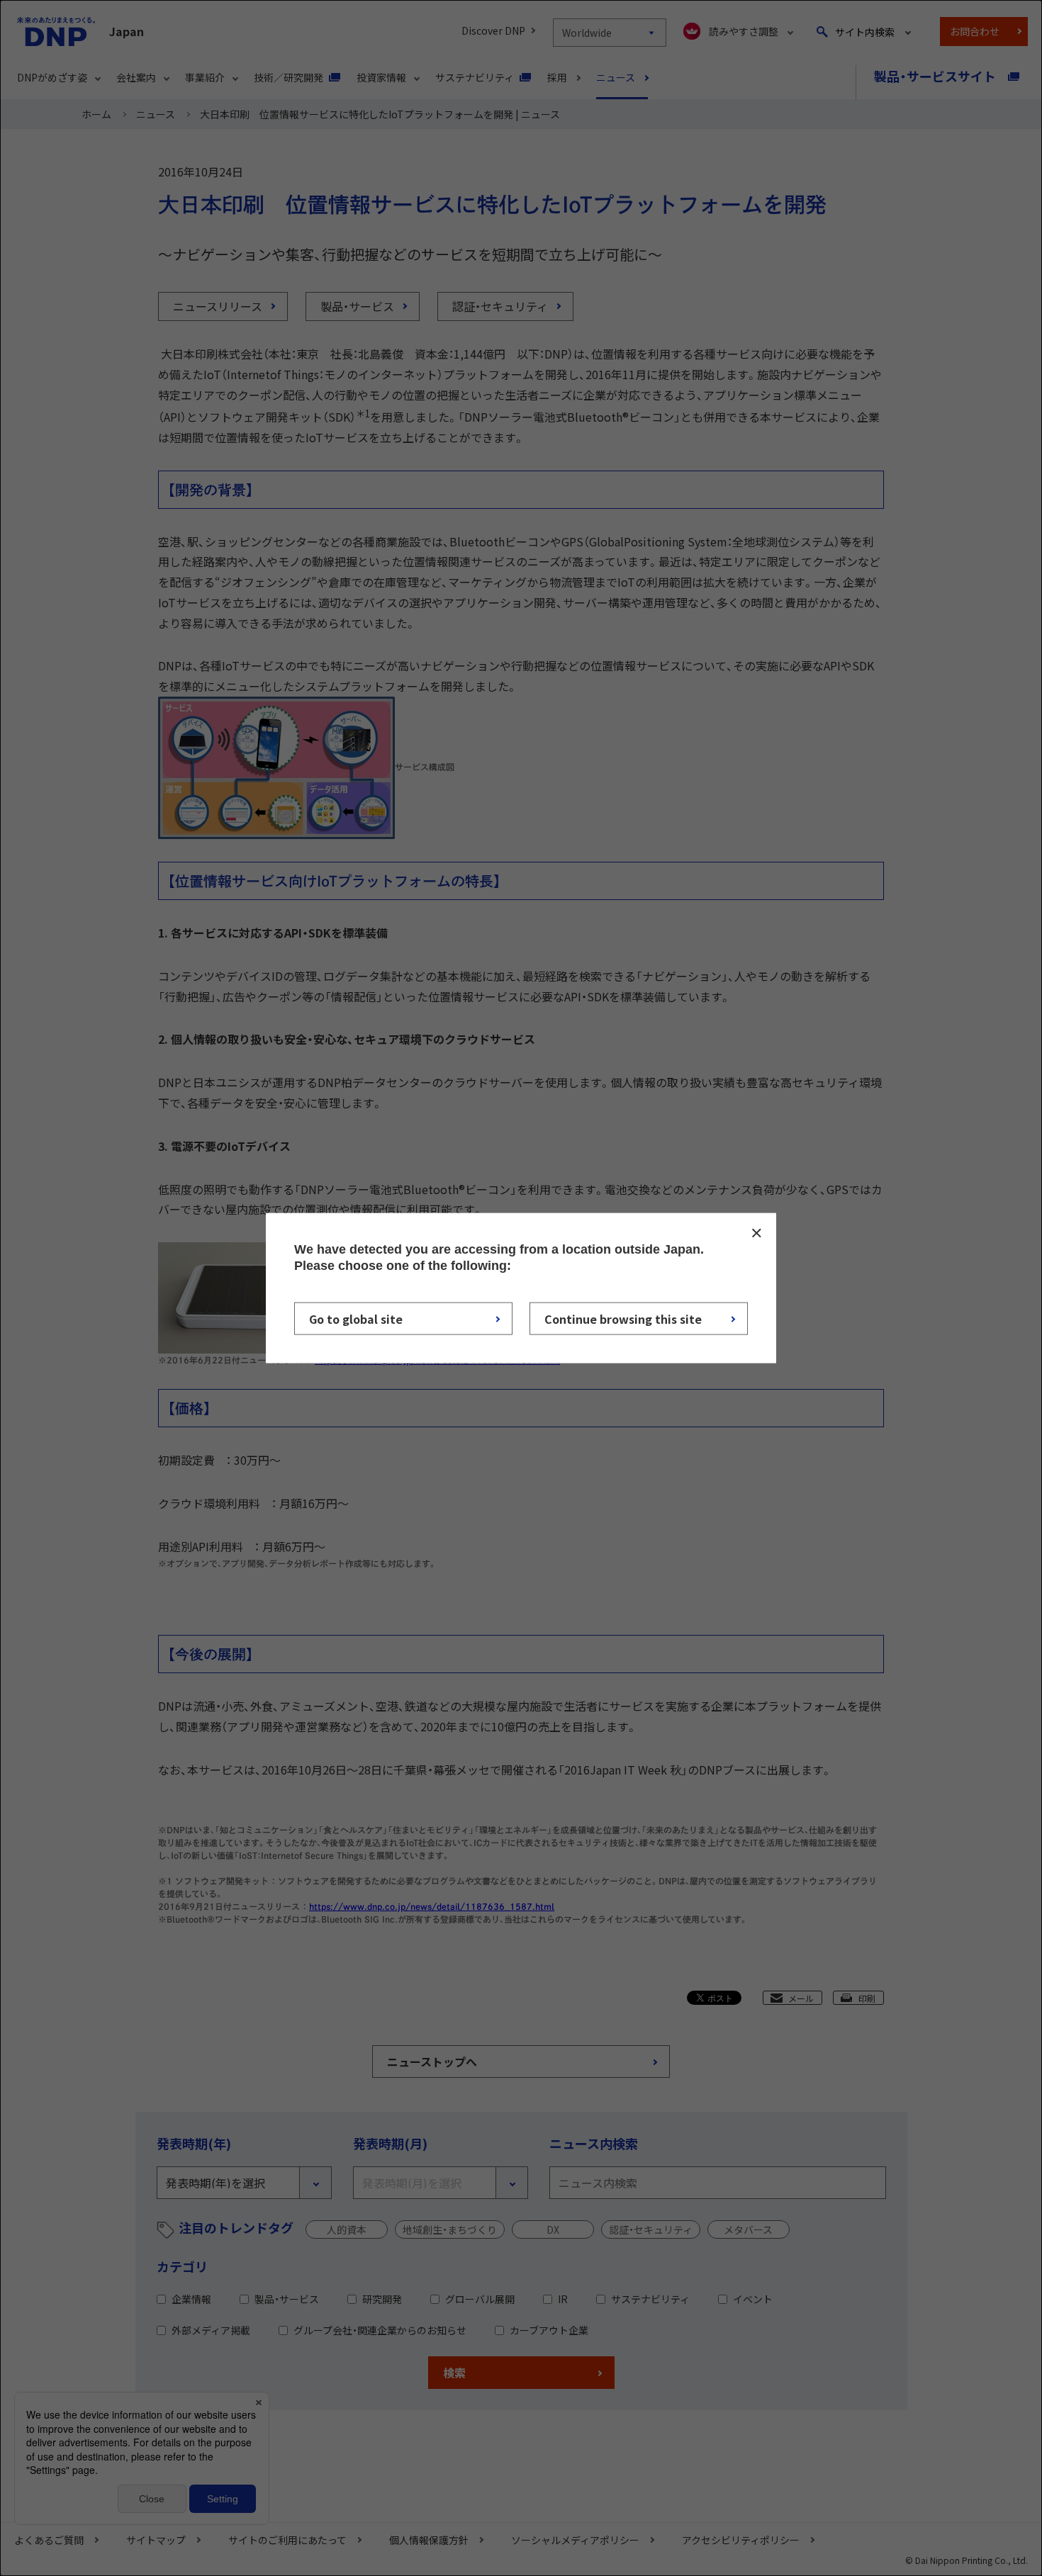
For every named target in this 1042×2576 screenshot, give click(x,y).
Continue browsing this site (623, 1319)
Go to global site (356, 1319)
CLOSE (756, 1232)
